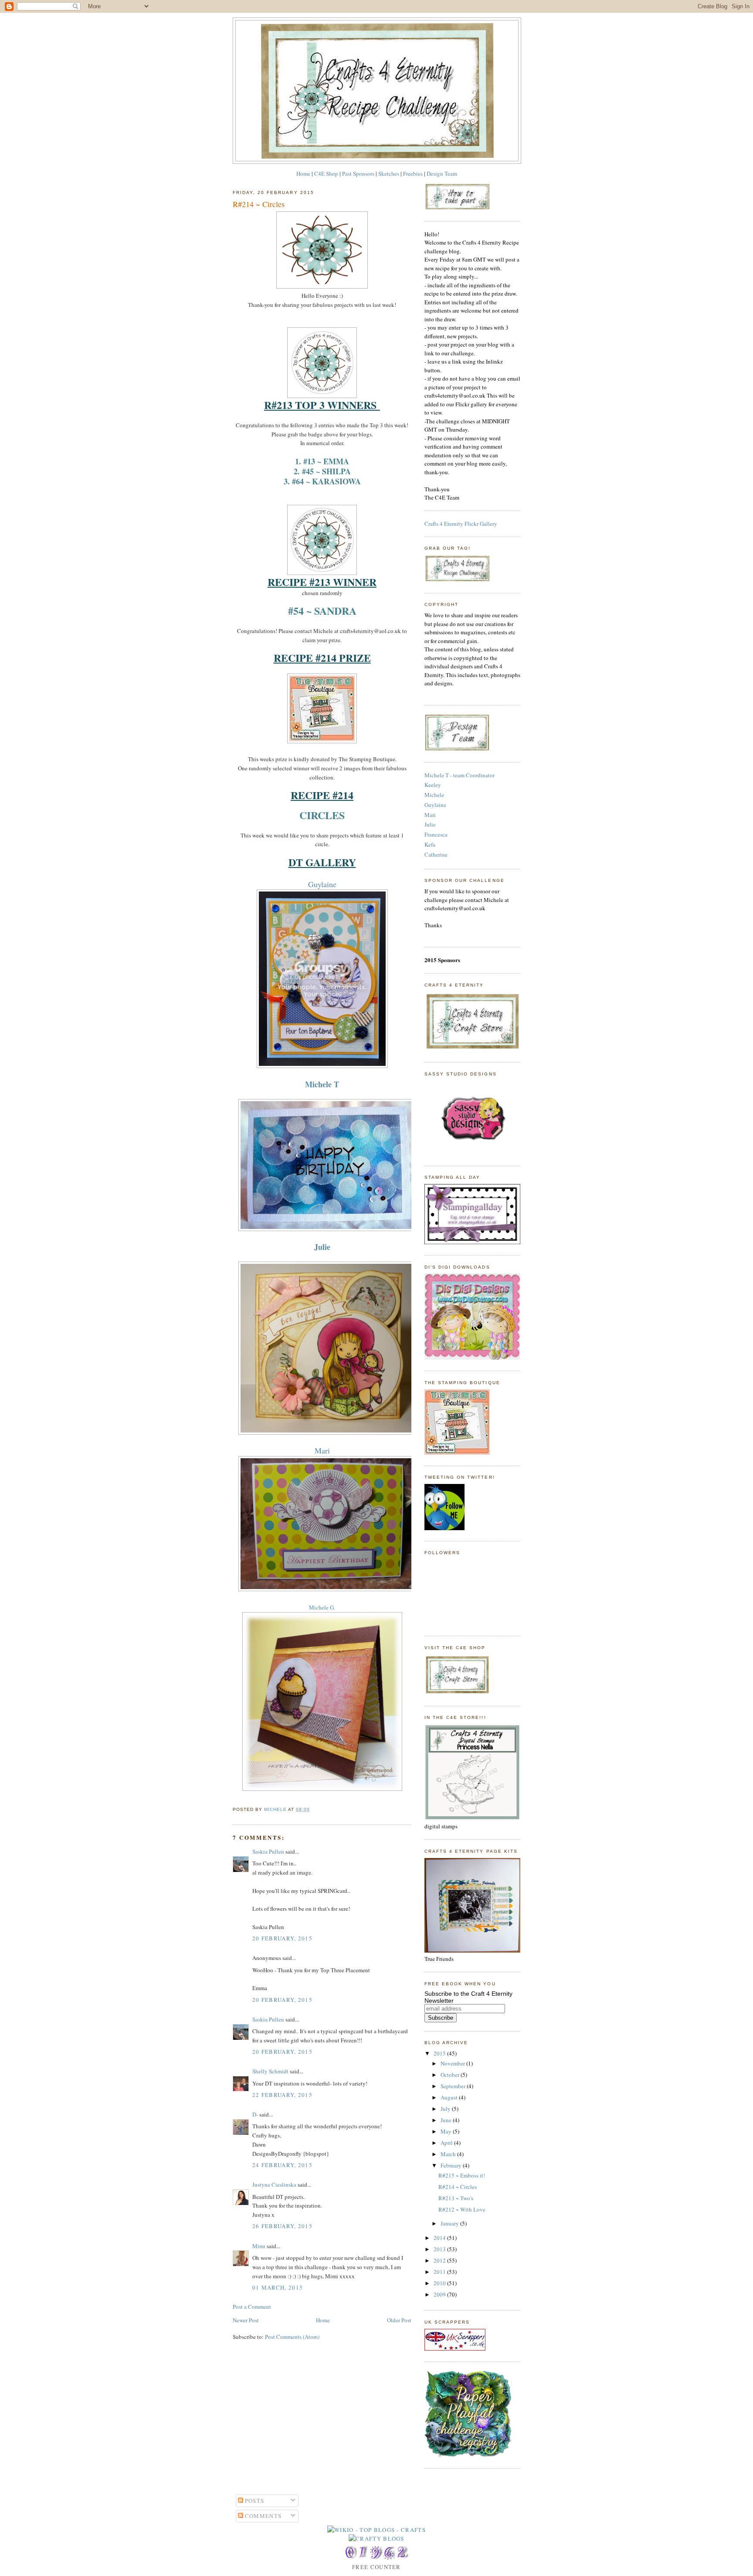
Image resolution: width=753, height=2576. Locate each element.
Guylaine (322, 884)
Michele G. (322, 1607)
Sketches (389, 174)
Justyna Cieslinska (274, 2185)
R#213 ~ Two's (456, 2198)
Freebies (413, 174)
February (452, 2165)
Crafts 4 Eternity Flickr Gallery (461, 524)
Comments (263, 2516)
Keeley (433, 785)
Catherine (436, 854)
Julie (430, 824)
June (447, 2120)
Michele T (322, 1084)
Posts (254, 2501)
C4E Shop (326, 174)
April (447, 2143)
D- (255, 2114)
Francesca (436, 834)
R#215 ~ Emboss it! (462, 2175)
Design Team (442, 174)
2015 (440, 2053)
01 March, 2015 (278, 2287)
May (447, 2131)
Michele (434, 795)
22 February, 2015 (282, 2095)
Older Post (399, 2320)
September (454, 2086)
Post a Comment (252, 2307)
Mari (322, 1450)
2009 (440, 2294)
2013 (440, 2249)
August (450, 2097)
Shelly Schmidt (270, 2071)
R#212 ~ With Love (462, 2209)
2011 (440, 2272)
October (451, 2075)
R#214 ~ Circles (458, 2187)
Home (303, 174)
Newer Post (246, 2320)
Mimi (259, 2246)
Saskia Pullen (268, 1851)
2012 (440, 2260)
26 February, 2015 (282, 2226)
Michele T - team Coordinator (460, 775)
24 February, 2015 (282, 2165)
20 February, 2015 (282, 1938)
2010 (440, 2283)
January (450, 2223)
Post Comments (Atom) (292, 2337)
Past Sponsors (358, 174)
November (453, 2063)
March (449, 2154)
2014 (440, 2238)
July (446, 2109)
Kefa (430, 844)
